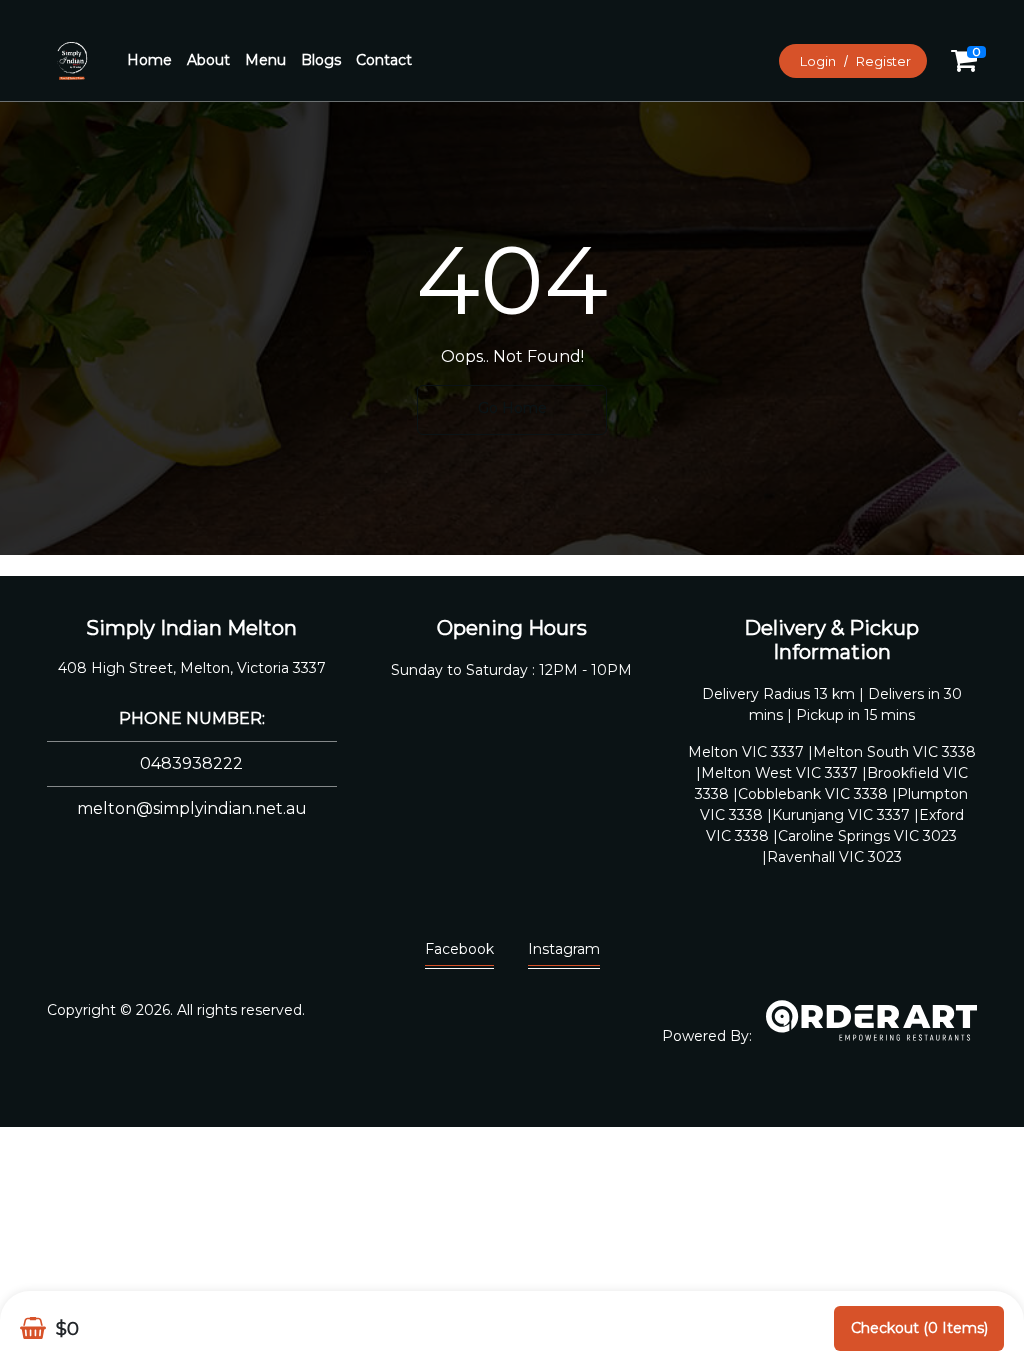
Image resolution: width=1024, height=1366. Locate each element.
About (208, 60)
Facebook (459, 949)
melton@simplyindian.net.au (192, 808)
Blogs (321, 60)
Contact (384, 60)
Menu (265, 60)
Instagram (564, 949)
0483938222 (191, 763)
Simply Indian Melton (191, 628)
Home (149, 60)
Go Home (512, 408)
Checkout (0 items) (919, 1328)
